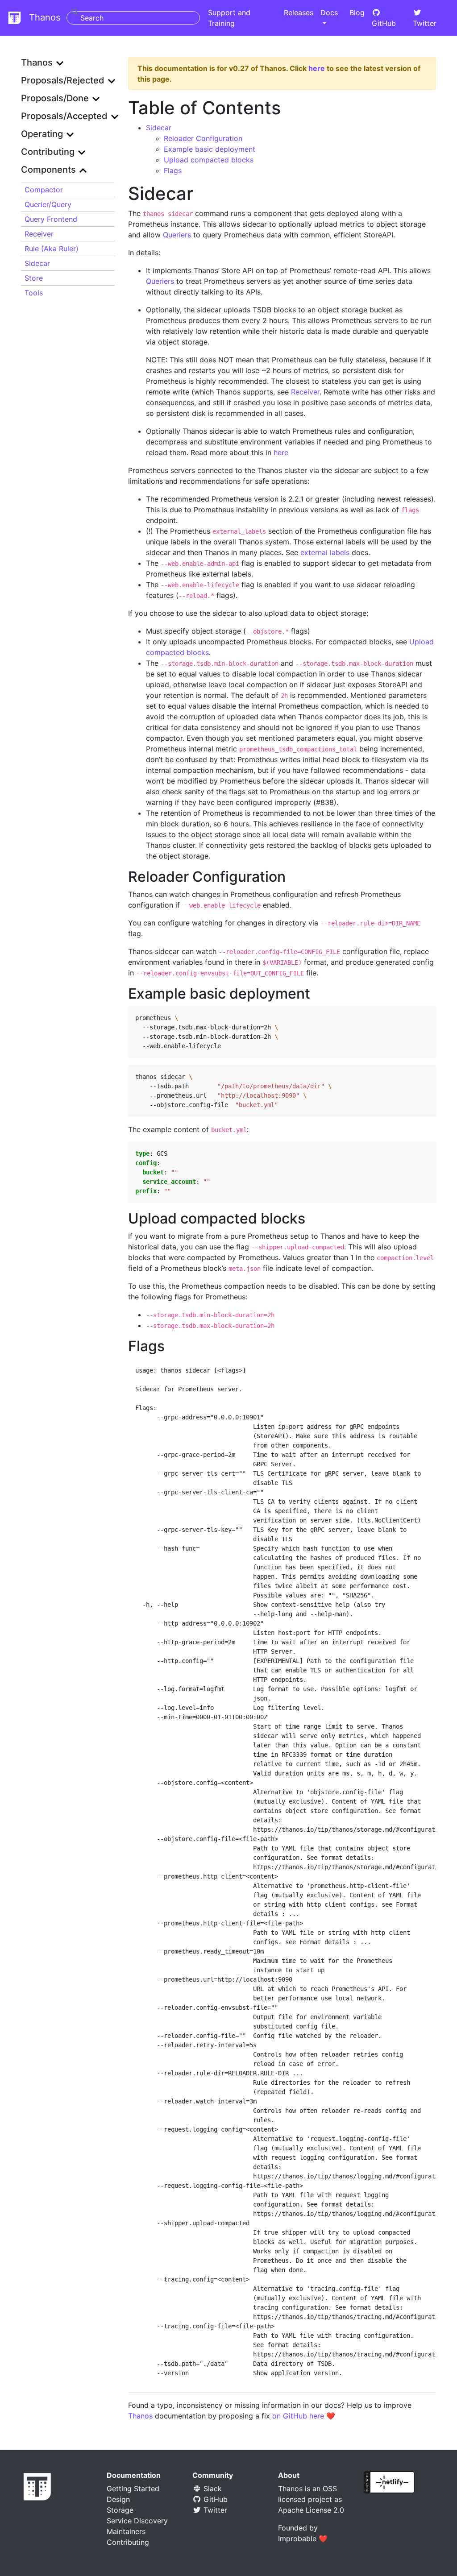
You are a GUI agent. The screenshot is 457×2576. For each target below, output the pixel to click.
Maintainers (126, 2531)
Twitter (425, 23)
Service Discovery (137, 2521)
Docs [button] (329, 12)
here (317, 68)
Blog (357, 12)
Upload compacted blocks (209, 160)
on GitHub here (298, 2416)
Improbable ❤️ (303, 2539)
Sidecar (37, 263)
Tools (34, 293)
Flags (173, 170)
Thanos (43, 17)
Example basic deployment (210, 149)
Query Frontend (51, 219)
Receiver (39, 234)
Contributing (128, 2542)
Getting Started (133, 2489)
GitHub (384, 23)
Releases (299, 12)
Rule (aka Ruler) (52, 249)
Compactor (44, 190)
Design (118, 2499)
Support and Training (229, 18)
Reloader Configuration (203, 138)
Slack (212, 2489)
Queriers (177, 235)
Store (34, 278)
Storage (120, 2510)
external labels (325, 552)
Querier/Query (48, 204)
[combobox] (133, 18)
